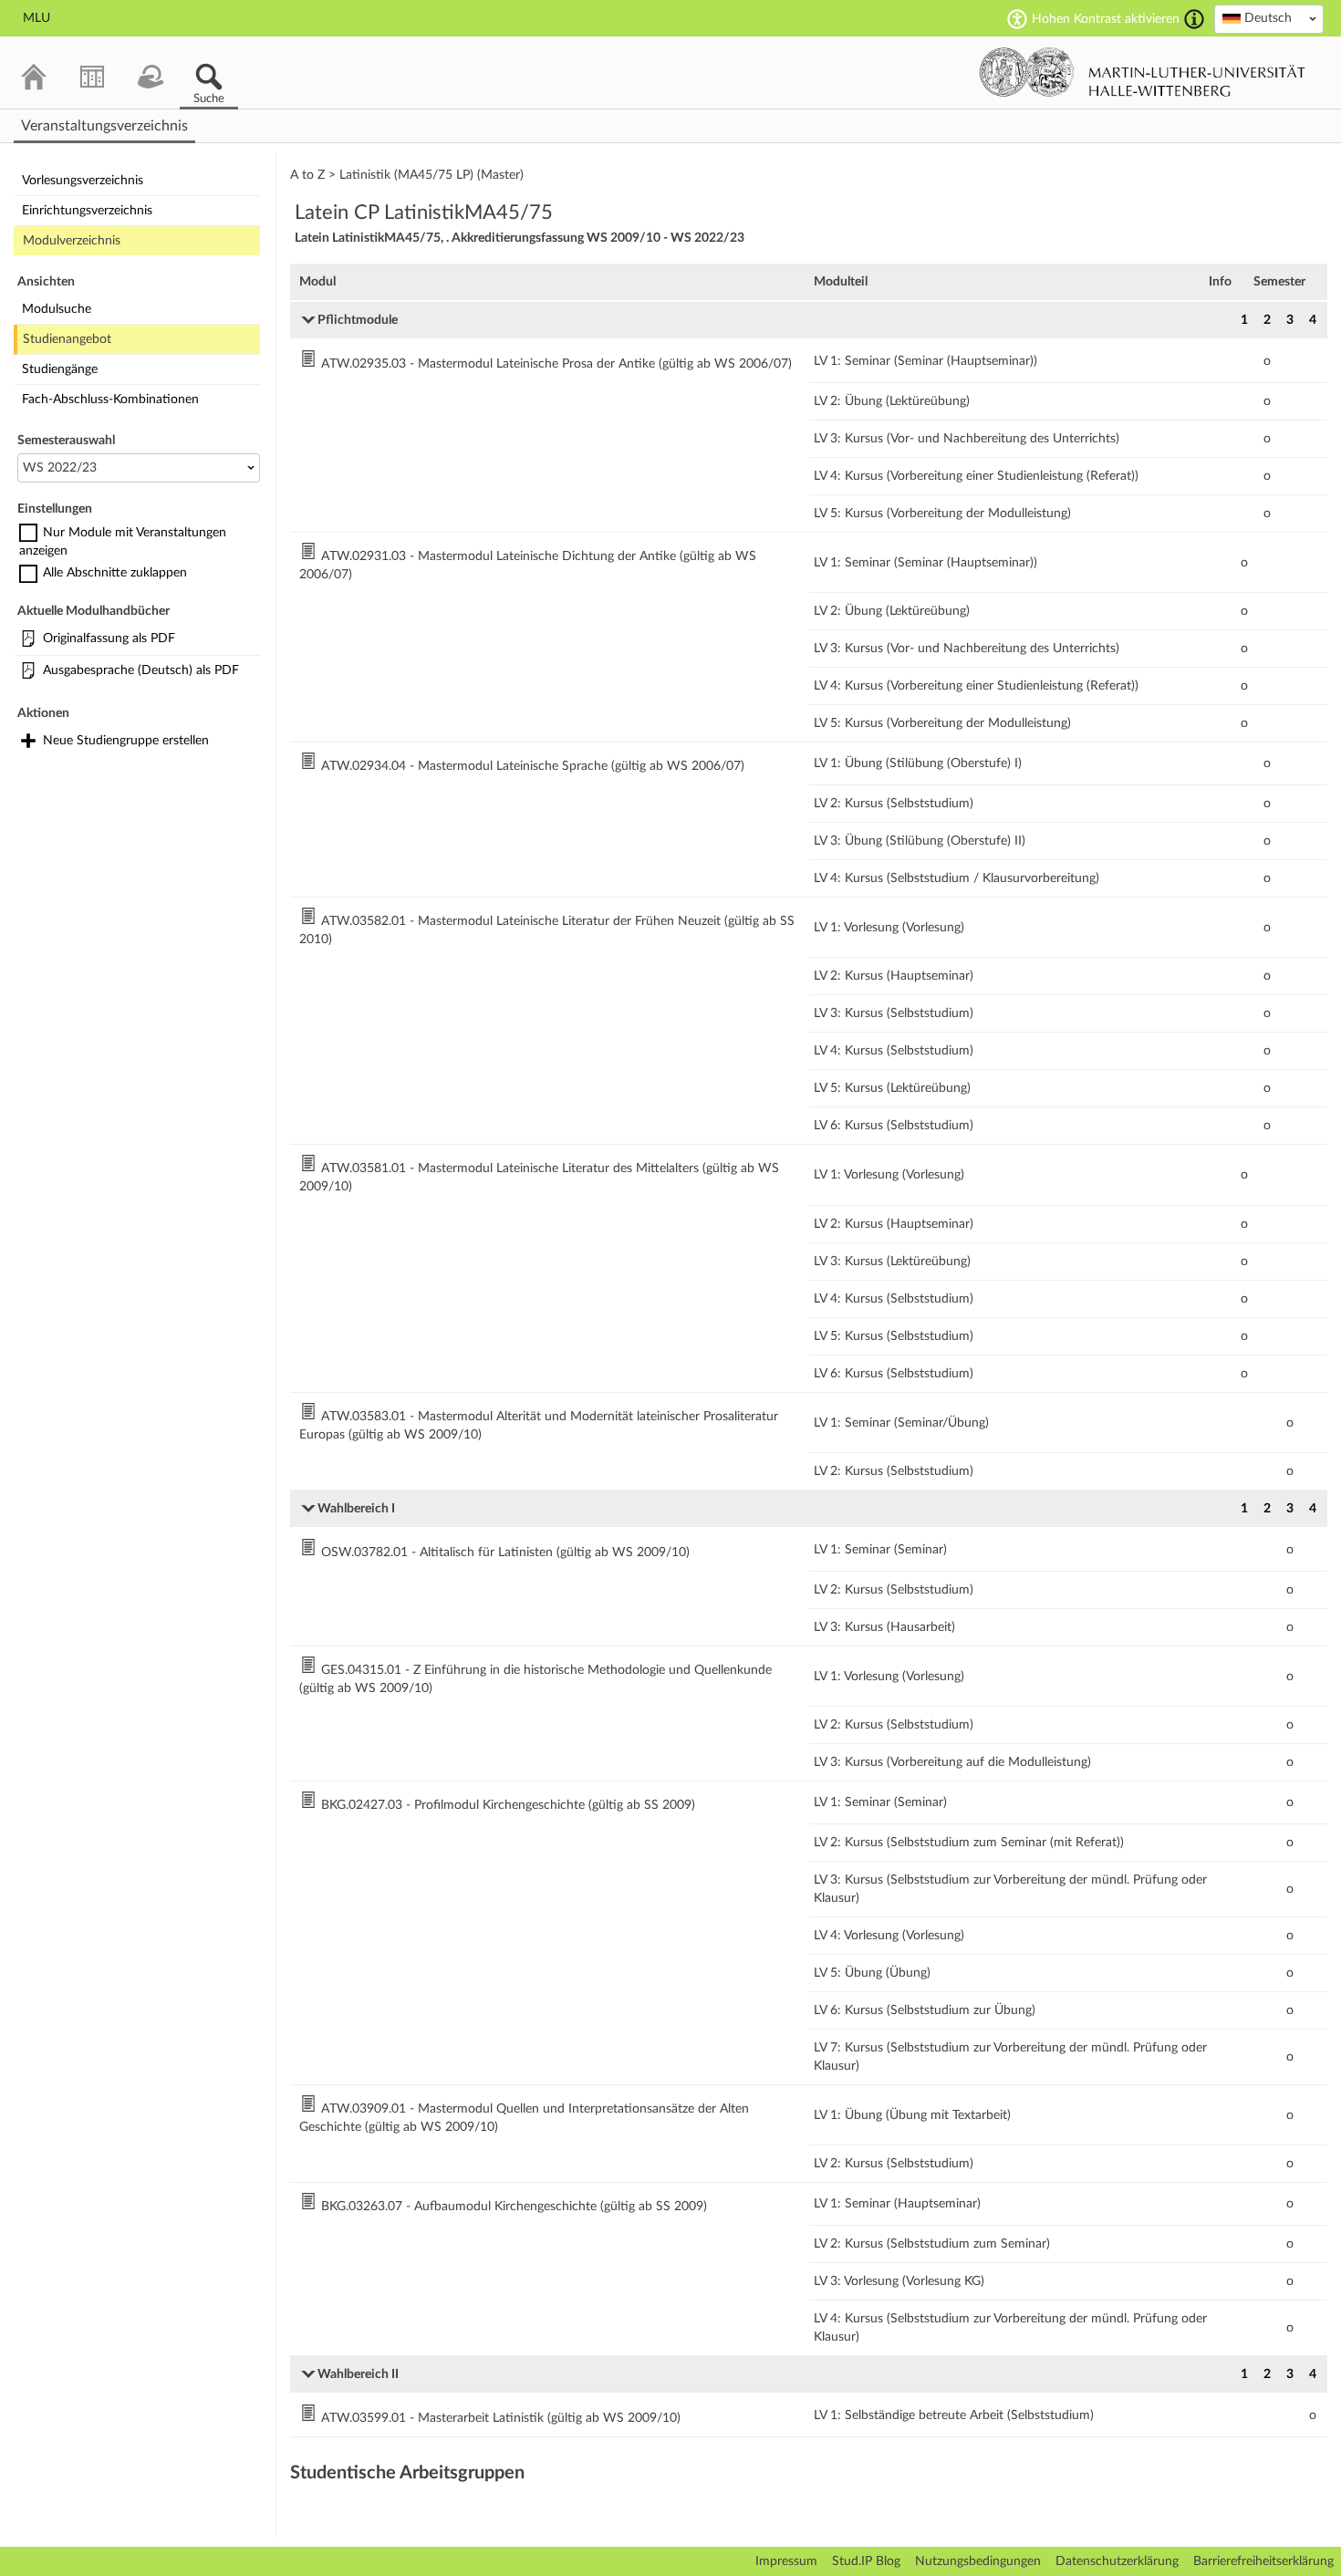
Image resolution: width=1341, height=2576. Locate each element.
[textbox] (1269, 18)
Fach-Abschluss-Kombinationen (110, 400)
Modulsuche (57, 309)
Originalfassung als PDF (109, 639)
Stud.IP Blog (866, 2561)
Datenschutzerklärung (1117, 2561)
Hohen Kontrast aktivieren (1106, 19)
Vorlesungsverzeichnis (83, 181)
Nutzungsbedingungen (978, 2561)
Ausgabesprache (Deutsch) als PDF (141, 670)
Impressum (786, 2561)
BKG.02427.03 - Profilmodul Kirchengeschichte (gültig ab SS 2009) (508, 1805)
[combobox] (1269, 19)
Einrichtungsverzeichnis (87, 211)
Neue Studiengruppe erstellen (126, 741)
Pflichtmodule (358, 320)
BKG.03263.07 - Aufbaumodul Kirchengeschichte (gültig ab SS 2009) (514, 2207)
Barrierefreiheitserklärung (1263, 2561)
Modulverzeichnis (72, 241)
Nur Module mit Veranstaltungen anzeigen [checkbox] (123, 542)
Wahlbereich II (358, 2374)
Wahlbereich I (356, 1509)
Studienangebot (67, 339)
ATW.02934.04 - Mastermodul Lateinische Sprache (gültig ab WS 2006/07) (533, 766)
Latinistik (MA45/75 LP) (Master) (431, 175)
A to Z (307, 175)
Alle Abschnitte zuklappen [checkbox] (115, 573)
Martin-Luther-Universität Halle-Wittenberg (1143, 72)
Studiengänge (60, 369)
